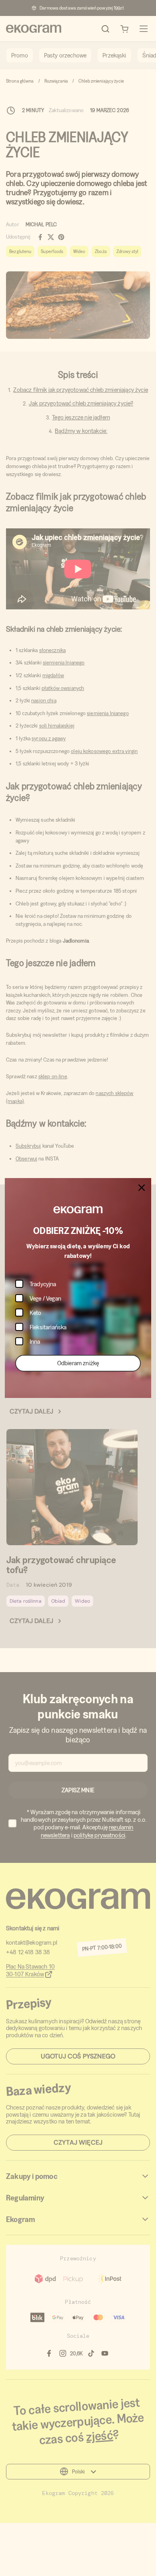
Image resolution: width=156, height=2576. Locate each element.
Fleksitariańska (48, 1327)
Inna (35, 1341)
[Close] (142, 1188)
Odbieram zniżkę (78, 1363)
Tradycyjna (43, 1284)
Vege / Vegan (45, 1298)
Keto (36, 1313)
